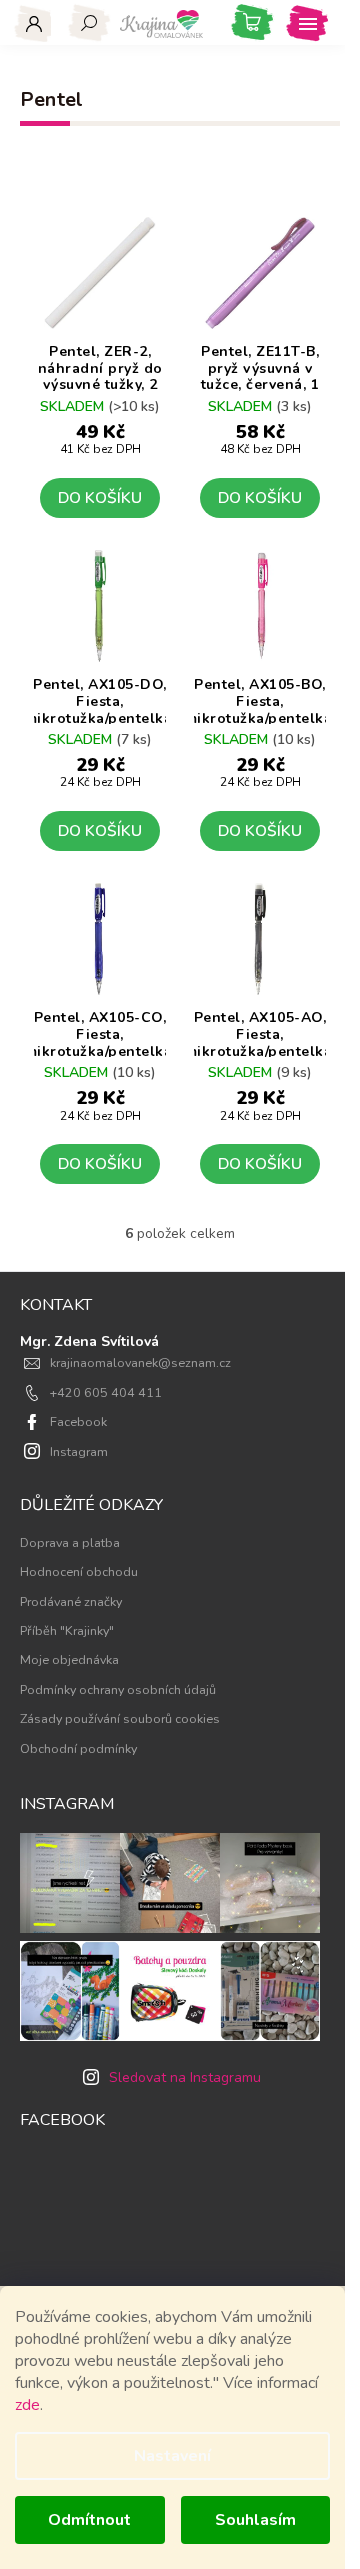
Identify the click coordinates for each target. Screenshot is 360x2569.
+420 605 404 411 (106, 1392)
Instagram (79, 1451)
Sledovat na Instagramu (185, 2077)
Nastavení (172, 2456)
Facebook (78, 1421)
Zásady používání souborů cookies (120, 1718)
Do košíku (100, 497)
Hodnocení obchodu (79, 1571)
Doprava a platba (70, 1542)
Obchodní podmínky (78, 1748)
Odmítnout (89, 2520)
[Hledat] (89, 23)
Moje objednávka (69, 1659)
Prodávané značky (71, 1601)
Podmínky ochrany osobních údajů (118, 1689)
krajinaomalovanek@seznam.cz (140, 1362)
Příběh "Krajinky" (67, 1630)
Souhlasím (255, 2520)
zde (27, 2405)
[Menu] (307, 23)
